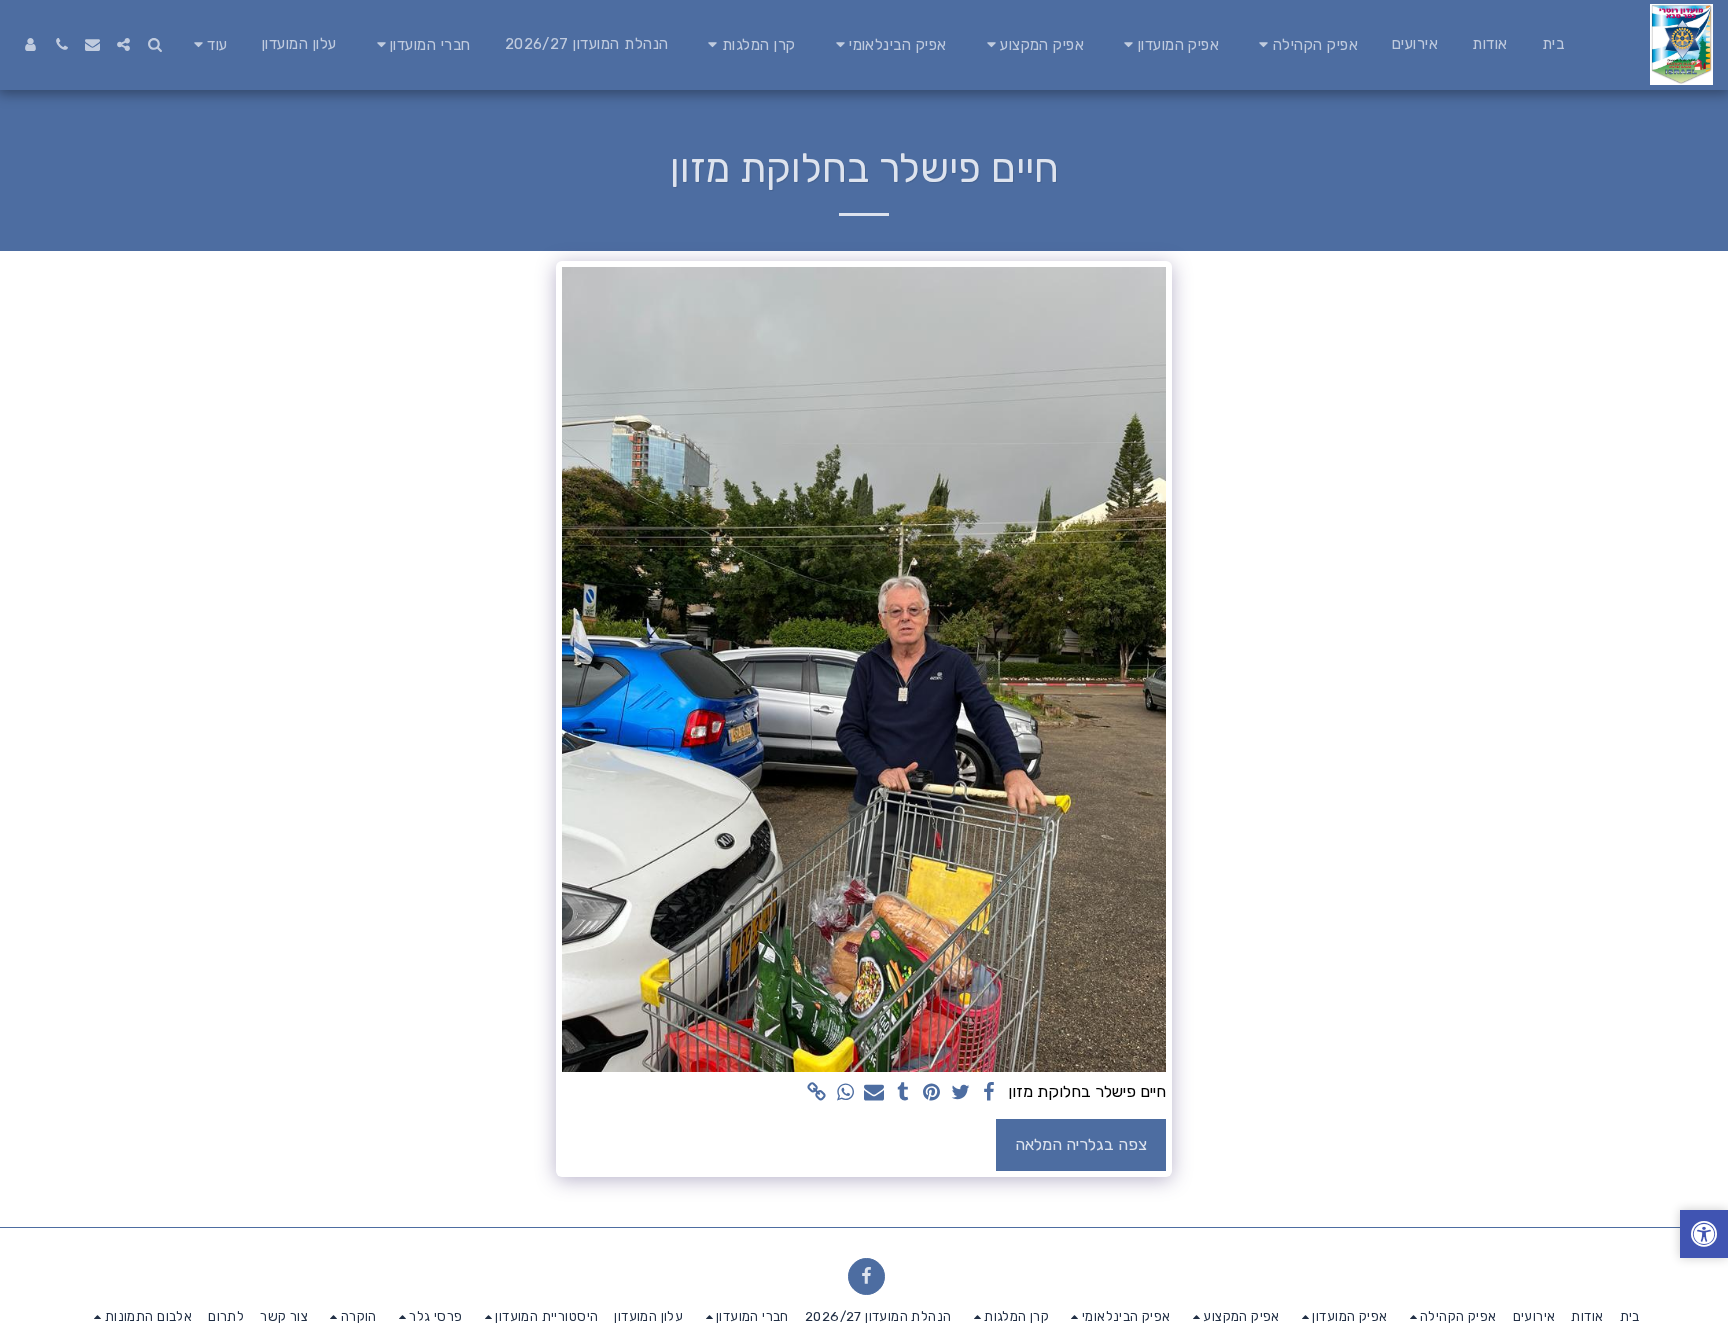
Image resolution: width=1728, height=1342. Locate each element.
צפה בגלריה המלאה (1081, 1144)
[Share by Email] (874, 1093)
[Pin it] (931, 1093)
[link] (816, 1093)
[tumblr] (902, 1093)
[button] (1305, 44)
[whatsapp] (845, 1093)
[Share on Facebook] (989, 1093)
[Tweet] (960, 1093)
